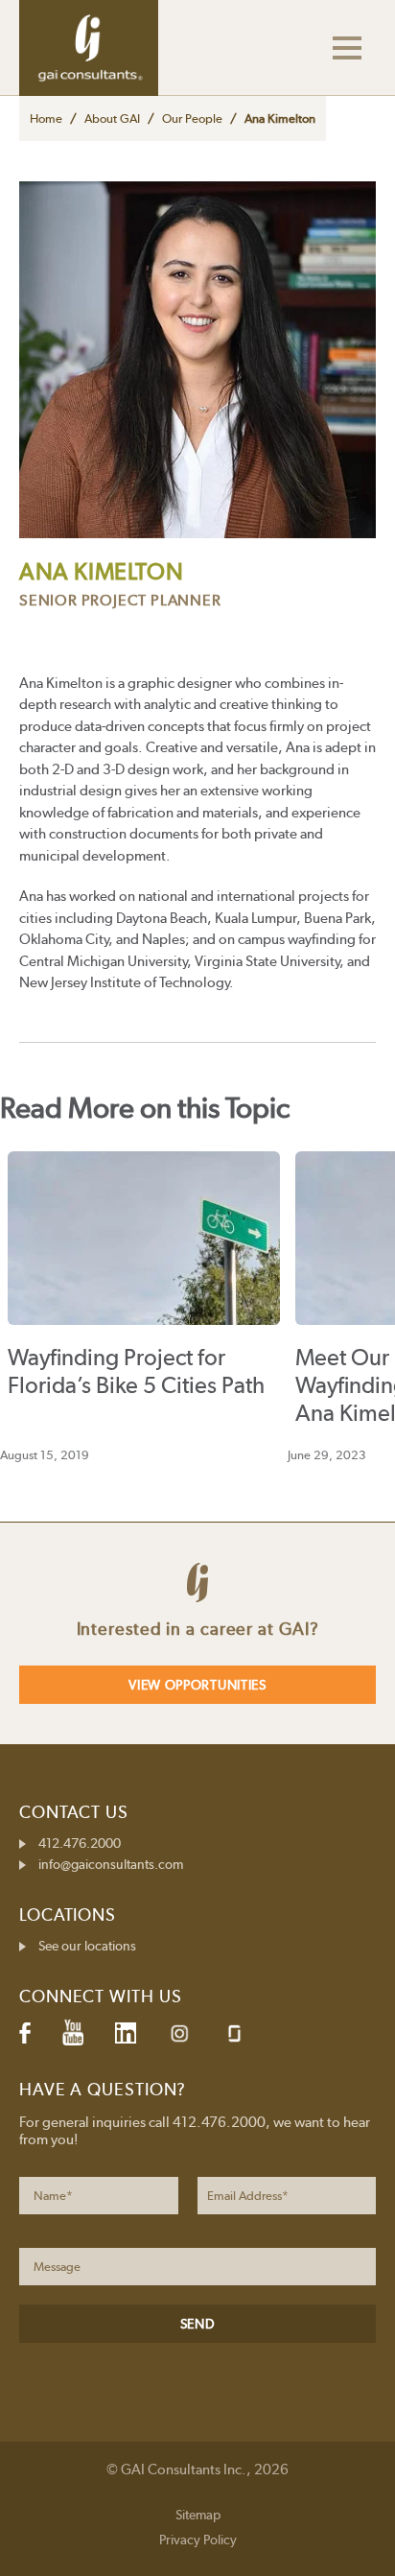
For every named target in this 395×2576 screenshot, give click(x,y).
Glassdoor (234, 2033)
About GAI (112, 118)
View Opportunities (197, 1685)
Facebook (25, 2033)
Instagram (179, 2033)
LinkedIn (126, 2033)
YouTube (73, 2033)
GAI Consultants (89, 48)
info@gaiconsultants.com (111, 1864)
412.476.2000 (80, 1843)
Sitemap (198, 2515)
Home (46, 118)
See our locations (87, 1946)
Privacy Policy (198, 2540)
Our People (192, 118)
